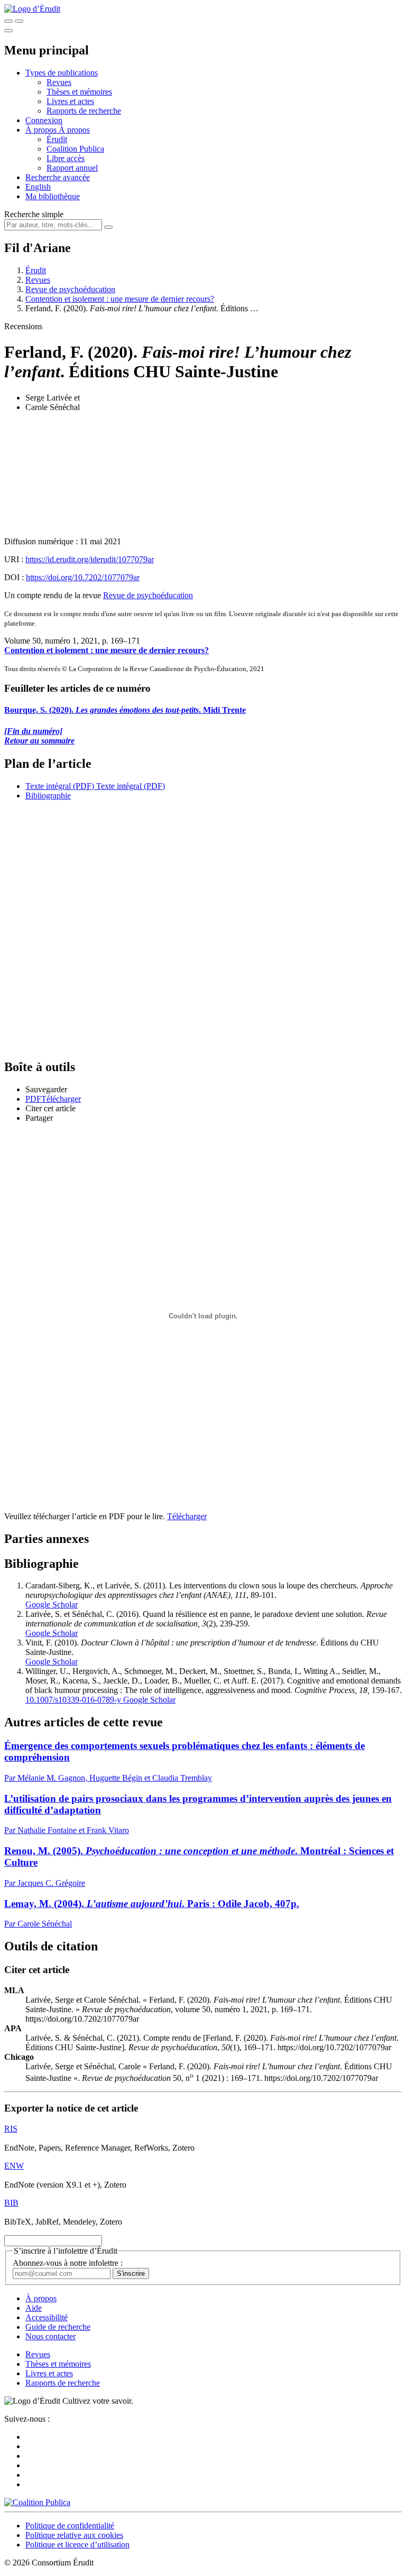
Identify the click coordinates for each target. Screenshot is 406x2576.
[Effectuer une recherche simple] (8, 21)
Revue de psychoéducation (70, 289)
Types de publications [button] (62, 73)
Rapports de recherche (84, 111)
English (38, 187)
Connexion (44, 120)
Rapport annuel (72, 168)
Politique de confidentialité (70, 2526)
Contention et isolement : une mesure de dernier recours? (120, 299)
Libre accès (66, 158)
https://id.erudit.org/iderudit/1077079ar (90, 559)
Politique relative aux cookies (74, 2535)
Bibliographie (48, 796)
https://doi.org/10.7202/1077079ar (83, 577)
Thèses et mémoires (79, 92)
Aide (34, 2308)
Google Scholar (52, 1605)
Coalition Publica (75, 149)
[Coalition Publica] (37, 2502)
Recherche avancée (58, 177)
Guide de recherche (58, 2327)
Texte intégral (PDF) (60, 786)
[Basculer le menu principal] (8, 31)
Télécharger (187, 1516)
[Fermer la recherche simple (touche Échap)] (19, 21)
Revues (59, 82)
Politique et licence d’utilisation (77, 2545)
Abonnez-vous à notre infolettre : (68, 2263)
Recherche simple (34, 214)
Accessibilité (47, 2317)
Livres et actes (70, 101)
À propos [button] (42, 130)
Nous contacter (50, 2336)
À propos (74, 130)
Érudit (57, 139)
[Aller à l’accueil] (32, 9)
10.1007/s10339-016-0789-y (73, 1700)
